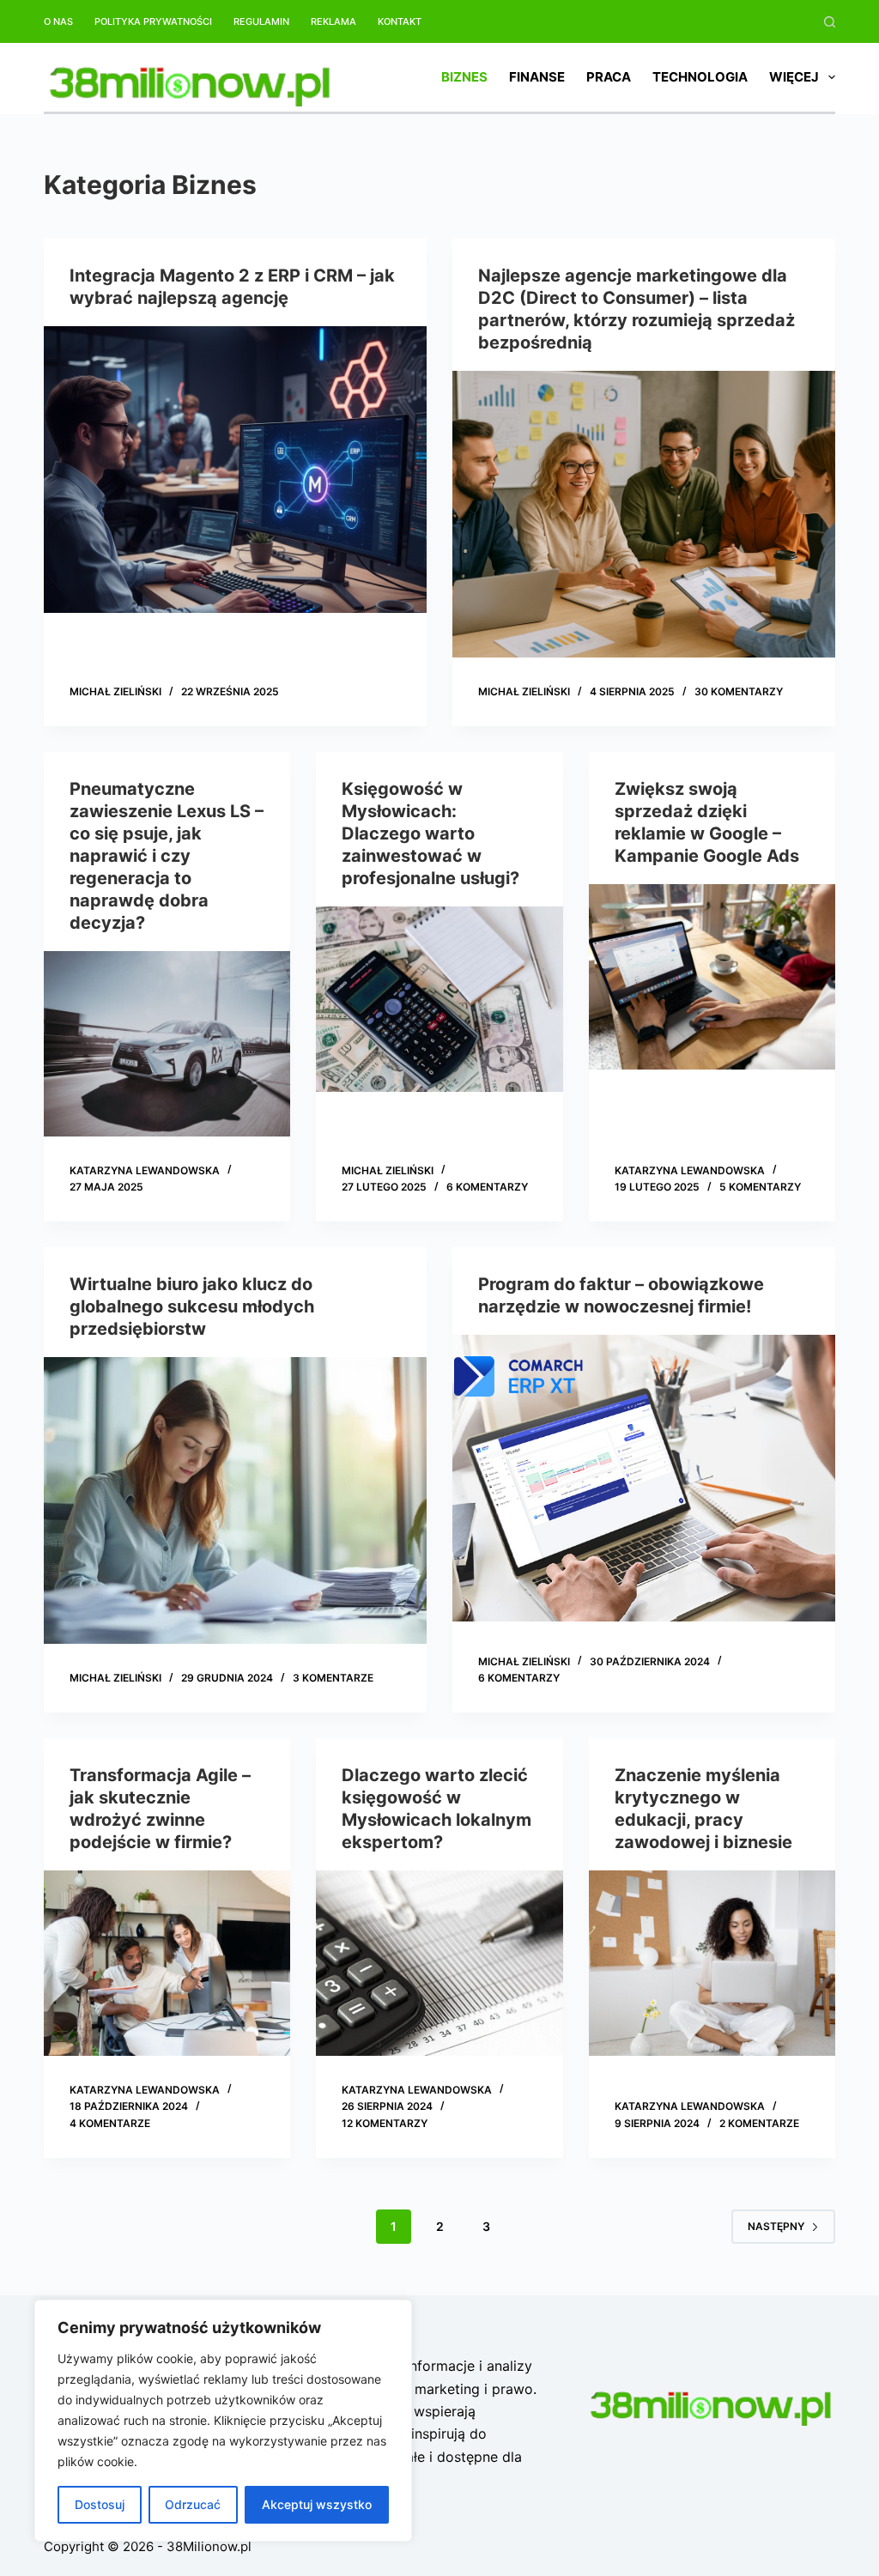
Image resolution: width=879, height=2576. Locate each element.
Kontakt (400, 21)
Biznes (464, 77)
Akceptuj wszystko (317, 2504)
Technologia (700, 77)
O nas (58, 21)
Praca (609, 77)
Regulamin (261, 21)
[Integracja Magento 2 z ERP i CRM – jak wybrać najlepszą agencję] (235, 470)
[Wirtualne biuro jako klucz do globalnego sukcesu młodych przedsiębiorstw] (235, 1500)
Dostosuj (100, 2504)
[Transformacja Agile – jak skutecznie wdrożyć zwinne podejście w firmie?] (167, 1963)
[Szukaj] (830, 22)
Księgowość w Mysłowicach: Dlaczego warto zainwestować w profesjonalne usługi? (430, 833)
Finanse (537, 77)
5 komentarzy (760, 1187)
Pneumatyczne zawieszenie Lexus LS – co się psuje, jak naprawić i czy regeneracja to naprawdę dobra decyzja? (167, 856)
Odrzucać (193, 2504)
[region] (223, 2421)
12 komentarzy (385, 2123)
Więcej (794, 77)
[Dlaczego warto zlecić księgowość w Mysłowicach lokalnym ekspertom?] (439, 1963)
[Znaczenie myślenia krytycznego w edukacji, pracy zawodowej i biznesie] (712, 1963)
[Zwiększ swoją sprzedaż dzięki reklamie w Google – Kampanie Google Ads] (712, 976)
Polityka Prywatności (153, 21)
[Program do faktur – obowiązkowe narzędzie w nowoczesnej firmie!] (644, 1478)
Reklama (333, 21)
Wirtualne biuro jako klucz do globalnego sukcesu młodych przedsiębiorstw (192, 1306)
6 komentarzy (487, 1187)
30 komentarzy (739, 691)
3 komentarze (333, 1678)
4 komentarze (110, 2123)
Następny (776, 2226)
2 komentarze (759, 2123)
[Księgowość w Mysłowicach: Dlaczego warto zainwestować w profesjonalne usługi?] (439, 999)
